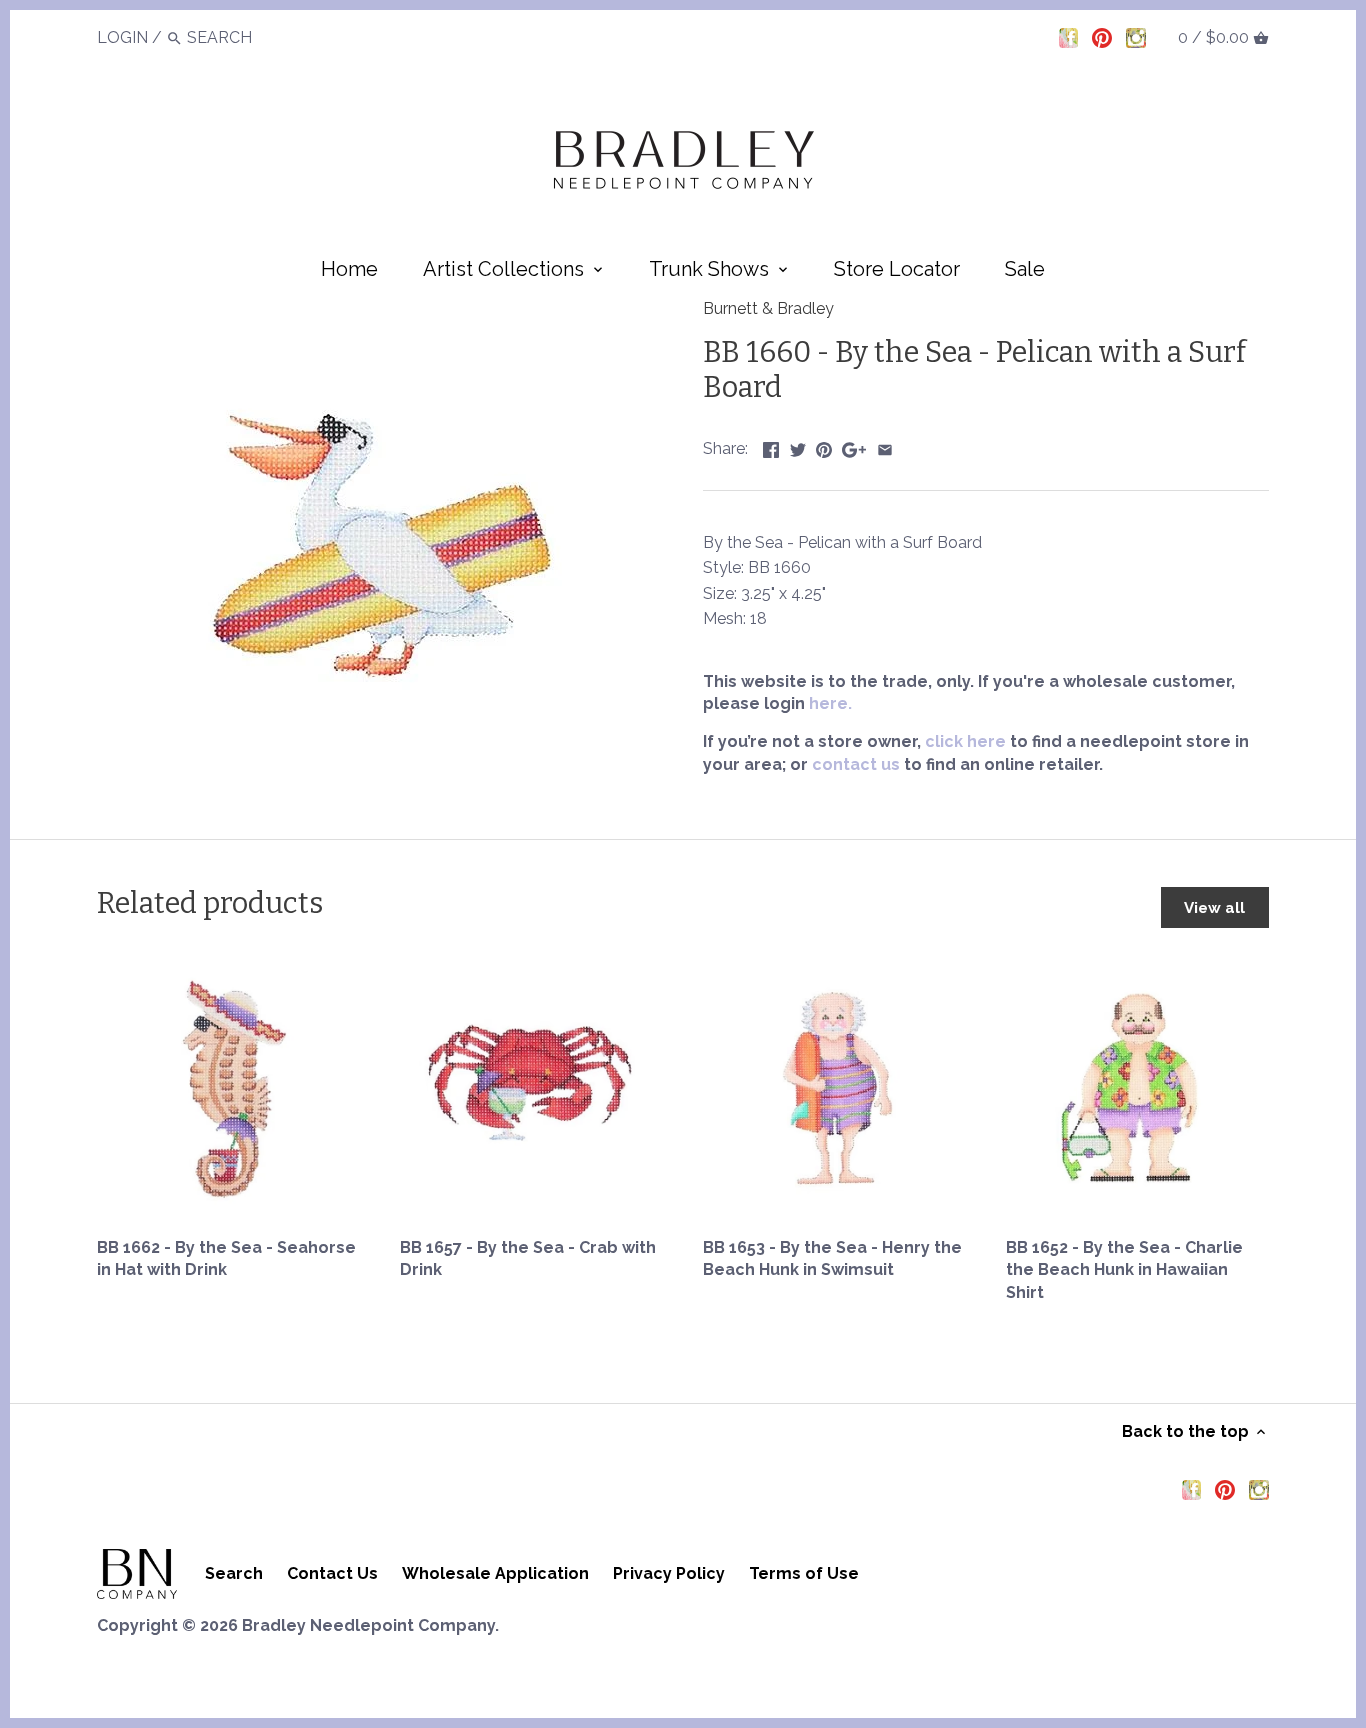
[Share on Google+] (854, 446)
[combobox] (242, 37)
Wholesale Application (495, 1573)
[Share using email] (885, 446)
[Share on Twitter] (798, 446)
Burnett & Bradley (768, 308)
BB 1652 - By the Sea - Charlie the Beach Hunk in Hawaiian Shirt (1124, 1270)
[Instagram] (1136, 37)
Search (234, 1573)
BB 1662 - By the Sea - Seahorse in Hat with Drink (226, 1258)
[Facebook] (1069, 37)
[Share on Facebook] (771, 446)
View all (1214, 908)
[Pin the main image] (824, 446)
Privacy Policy (669, 1573)
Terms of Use (804, 1573)
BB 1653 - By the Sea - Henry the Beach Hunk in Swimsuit (832, 1258)
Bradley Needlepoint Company (368, 1625)
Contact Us (332, 1573)
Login (122, 37)
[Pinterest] (1102, 37)
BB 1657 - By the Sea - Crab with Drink (528, 1258)
